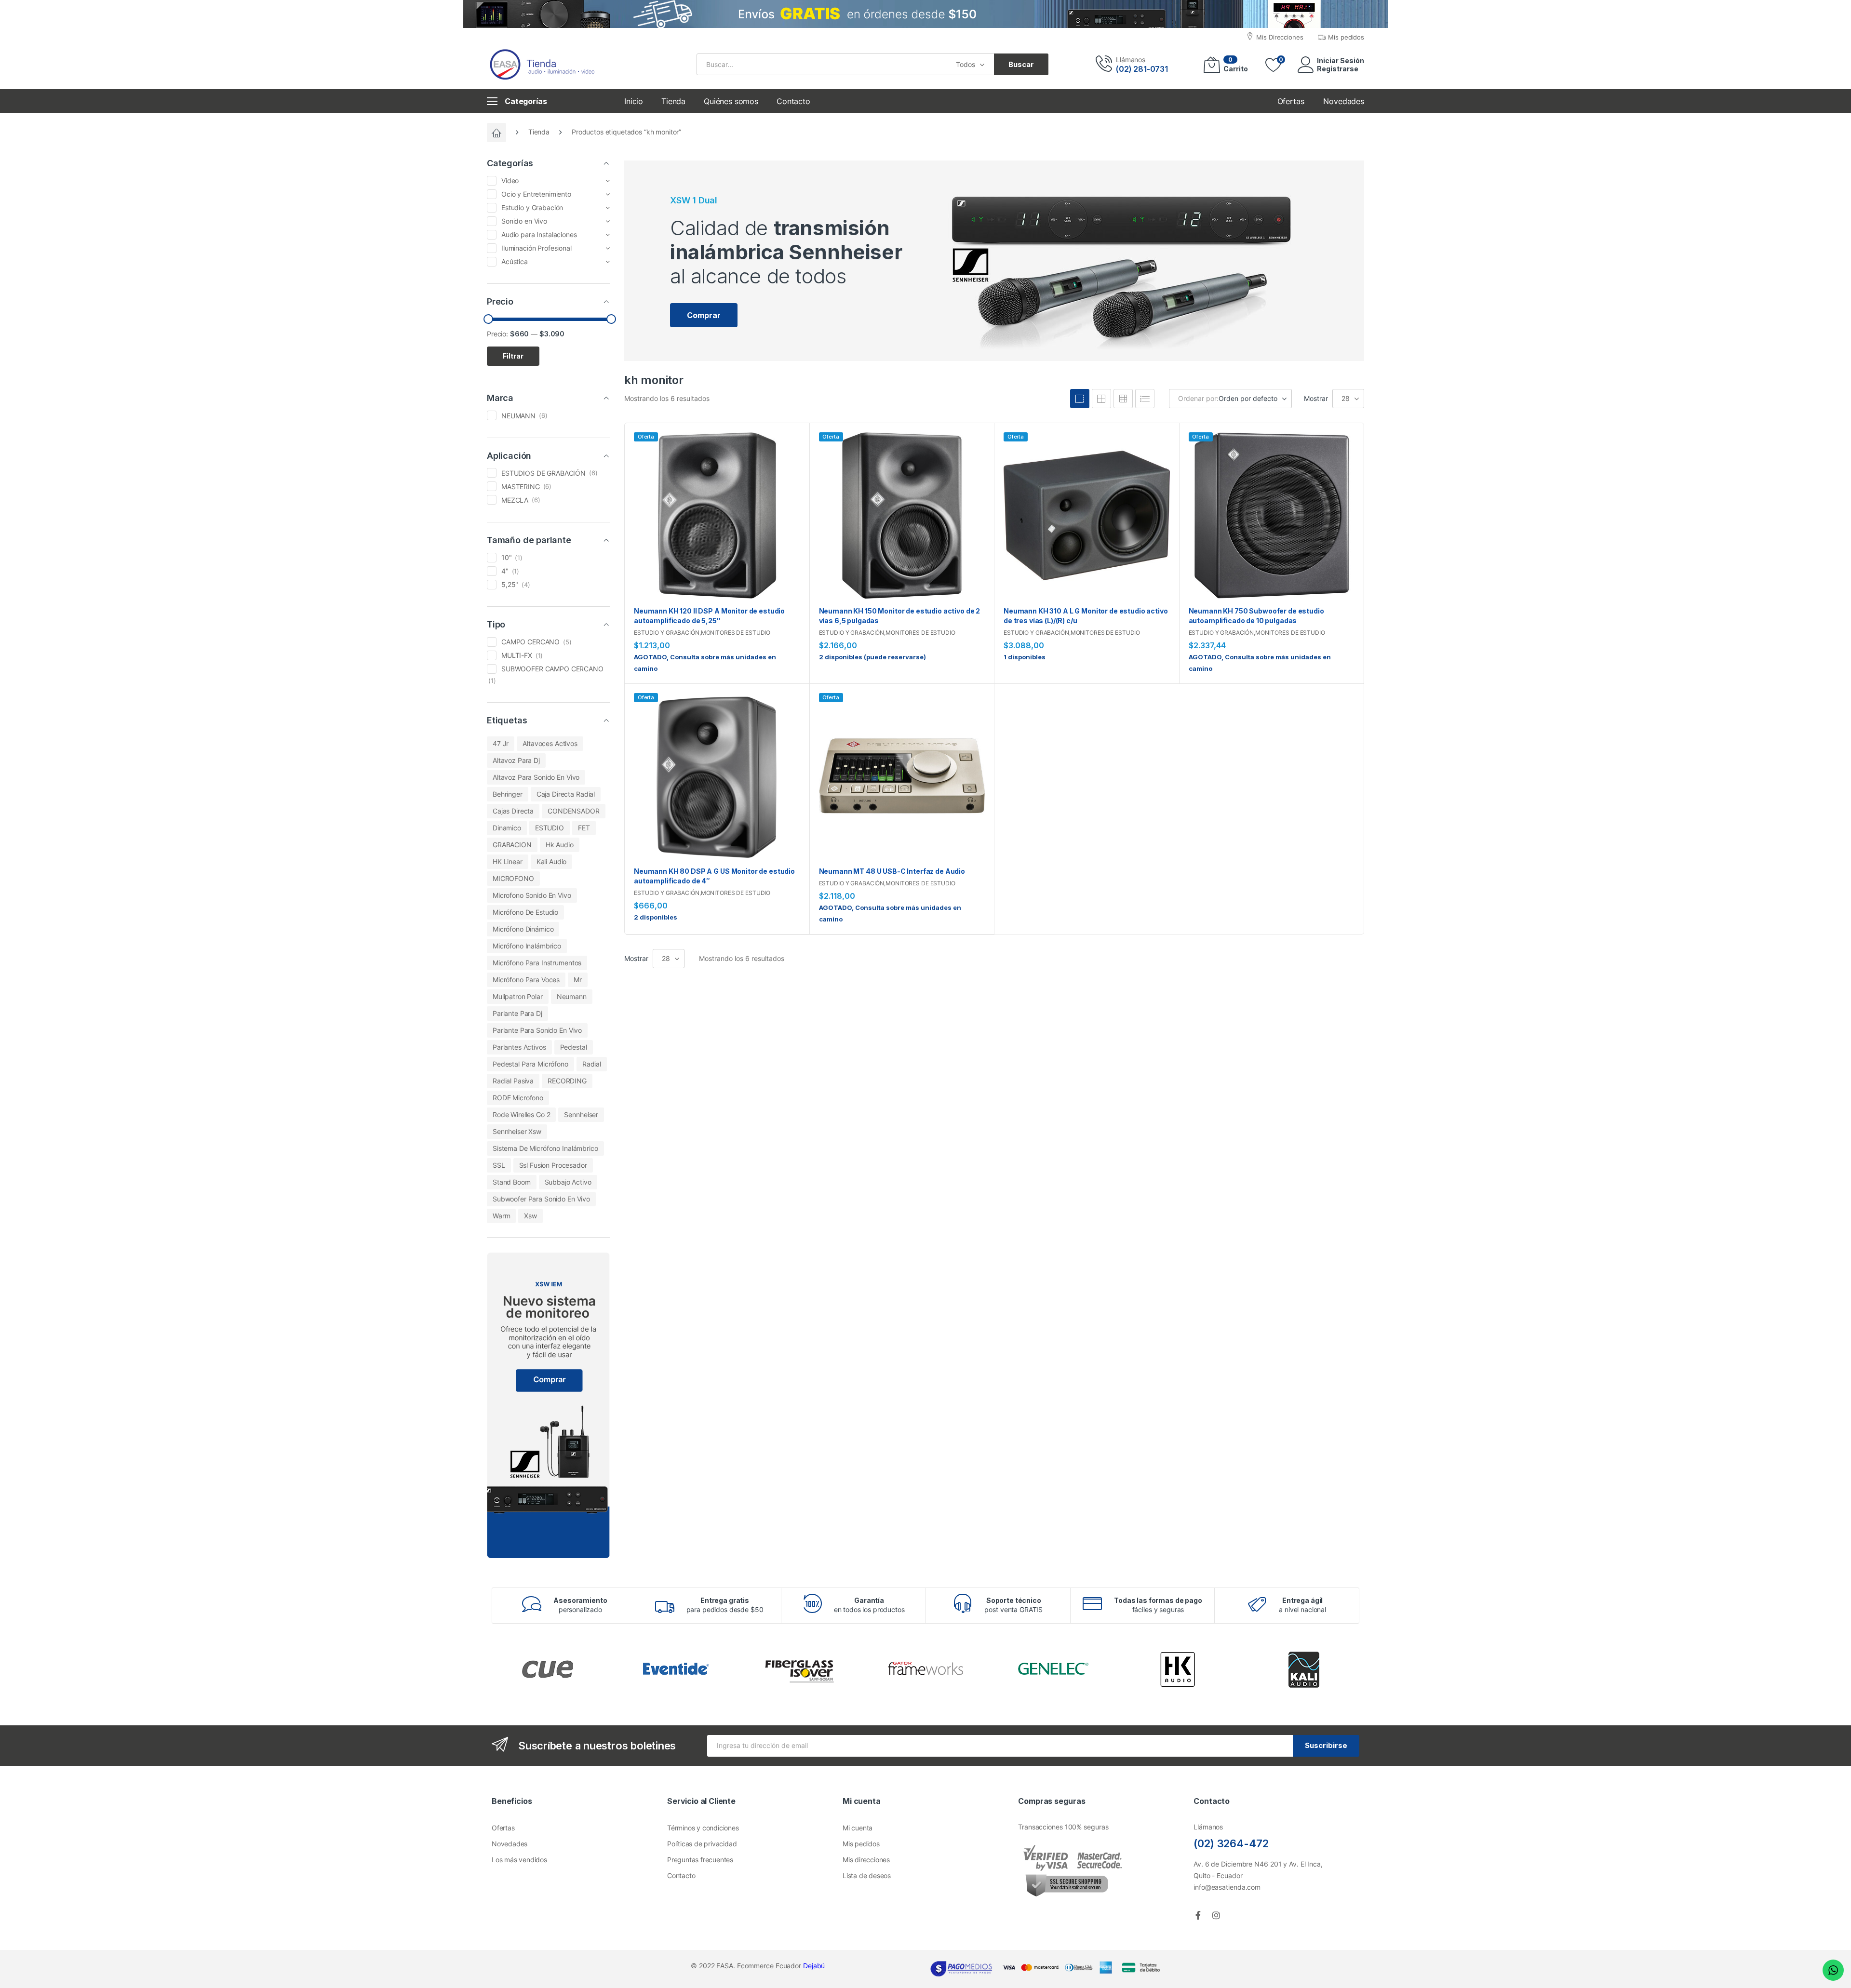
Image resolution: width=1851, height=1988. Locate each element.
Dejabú (814, 1966)
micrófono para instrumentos (537, 963)
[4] (1080, 399)
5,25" (510, 584)
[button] (704, 315)
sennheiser (581, 1114)
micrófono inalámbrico (527, 946)
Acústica (515, 261)
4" (505, 571)
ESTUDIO (550, 828)
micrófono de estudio (525, 912)
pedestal (574, 1047)
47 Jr (501, 743)
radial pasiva (513, 1081)
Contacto (793, 101)
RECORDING (567, 1081)
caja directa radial (566, 794)
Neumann (518, 416)
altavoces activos (550, 743)
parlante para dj (517, 1013)
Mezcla (515, 500)
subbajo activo (568, 1182)
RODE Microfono (518, 1098)
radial (592, 1064)
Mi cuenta (858, 1828)
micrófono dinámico (523, 929)
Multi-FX (517, 655)
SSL (499, 1165)
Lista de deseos (867, 1875)
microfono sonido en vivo (532, 895)
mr (578, 980)
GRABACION (512, 845)
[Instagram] (1216, 1915)
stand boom (512, 1182)
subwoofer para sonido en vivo (541, 1199)
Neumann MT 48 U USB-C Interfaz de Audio (892, 871)
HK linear (508, 861)
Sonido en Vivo (524, 221)
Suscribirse (1326, 1745)
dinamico (507, 828)
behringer (508, 794)
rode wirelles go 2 (521, 1114)
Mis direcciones (866, 1860)
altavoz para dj (516, 760)
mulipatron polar (518, 996)
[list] (1145, 399)
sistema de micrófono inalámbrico (545, 1148)
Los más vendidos (519, 1860)
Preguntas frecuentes (700, 1860)
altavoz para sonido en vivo (536, 777)
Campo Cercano (530, 642)
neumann (572, 996)
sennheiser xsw (517, 1131)
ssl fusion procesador (553, 1165)
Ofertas (503, 1828)
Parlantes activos (519, 1047)
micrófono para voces (526, 980)
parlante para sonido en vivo (537, 1030)
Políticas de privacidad (702, 1844)
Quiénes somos (731, 101)
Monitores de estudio (736, 633)
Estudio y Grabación (667, 633)
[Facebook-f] (1198, 1915)
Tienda (673, 101)
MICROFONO (513, 878)
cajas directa (513, 811)
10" (507, 557)
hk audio (560, 845)
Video (510, 180)
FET (584, 828)
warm (501, 1216)
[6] (1123, 399)
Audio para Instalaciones (539, 234)
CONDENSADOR (573, 811)
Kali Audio (552, 861)
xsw (530, 1216)
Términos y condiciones (703, 1828)
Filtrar (513, 356)
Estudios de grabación (543, 473)
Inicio (634, 101)
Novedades (510, 1844)
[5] (1101, 399)
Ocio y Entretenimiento (536, 194)
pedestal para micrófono (530, 1064)
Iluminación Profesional (537, 248)
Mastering (521, 487)
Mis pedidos (861, 1844)
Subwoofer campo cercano (552, 669)
